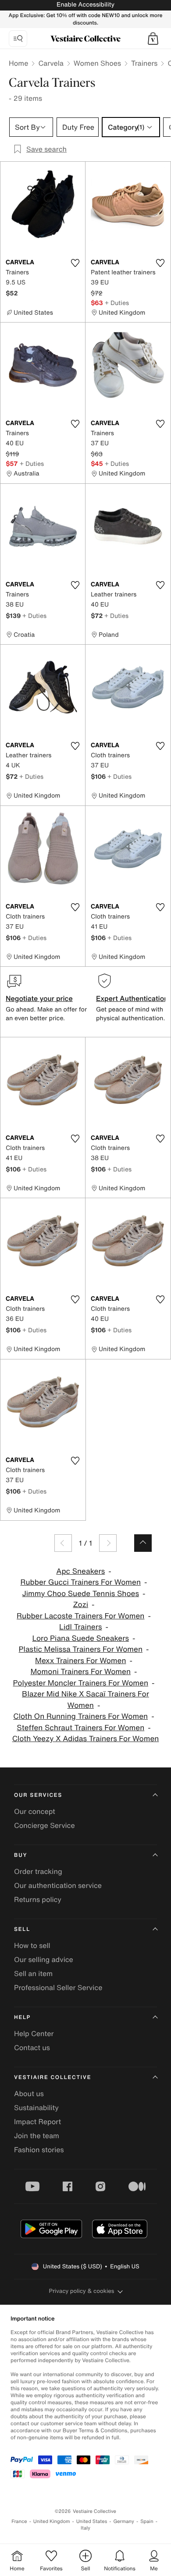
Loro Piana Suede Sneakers (80, 1638)
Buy (21, 1855)
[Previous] (63, 1543)
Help (22, 2017)
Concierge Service (45, 1825)
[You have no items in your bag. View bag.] (153, 39)
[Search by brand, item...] (18, 39)
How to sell (32, 1945)
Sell (22, 1929)
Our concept (35, 1811)
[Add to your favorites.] (75, 263)
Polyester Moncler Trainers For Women (80, 1683)
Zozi (80, 1605)
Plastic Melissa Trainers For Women (81, 1649)
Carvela (51, 63)
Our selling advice (44, 1959)
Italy (85, 2528)
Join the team (37, 2136)
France (19, 2521)
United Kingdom (52, 2521)
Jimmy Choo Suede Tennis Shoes (81, 1594)
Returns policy (38, 1899)
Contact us (32, 2047)
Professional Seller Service (58, 1987)
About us (29, 2093)
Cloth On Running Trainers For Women (80, 1716)
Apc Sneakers (80, 1571)
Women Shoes (97, 63)
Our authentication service (58, 1885)
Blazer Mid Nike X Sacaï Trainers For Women (85, 1700)
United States (92, 2521)
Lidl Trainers (81, 1627)
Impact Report (37, 2122)
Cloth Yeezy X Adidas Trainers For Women (86, 1739)
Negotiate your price (39, 998)
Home (18, 63)
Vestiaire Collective (53, 2077)
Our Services (38, 1795)
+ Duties (117, 303)
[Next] (108, 1543)
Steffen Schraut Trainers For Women (80, 1728)
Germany (124, 2521)
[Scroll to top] (143, 1543)
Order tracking (38, 1871)
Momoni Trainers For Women (80, 1672)
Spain (147, 2521)
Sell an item (33, 1973)
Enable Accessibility (85, 5)
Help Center (34, 2033)
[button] (153, 39)
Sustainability (36, 2108)
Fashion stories (39, 2150)
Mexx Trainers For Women (81, 1661)
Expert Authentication (132, 998)
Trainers (144, 63)
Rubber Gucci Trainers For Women (80, 1582)
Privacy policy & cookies (82, 2291)
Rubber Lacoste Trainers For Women (80, 1616)
